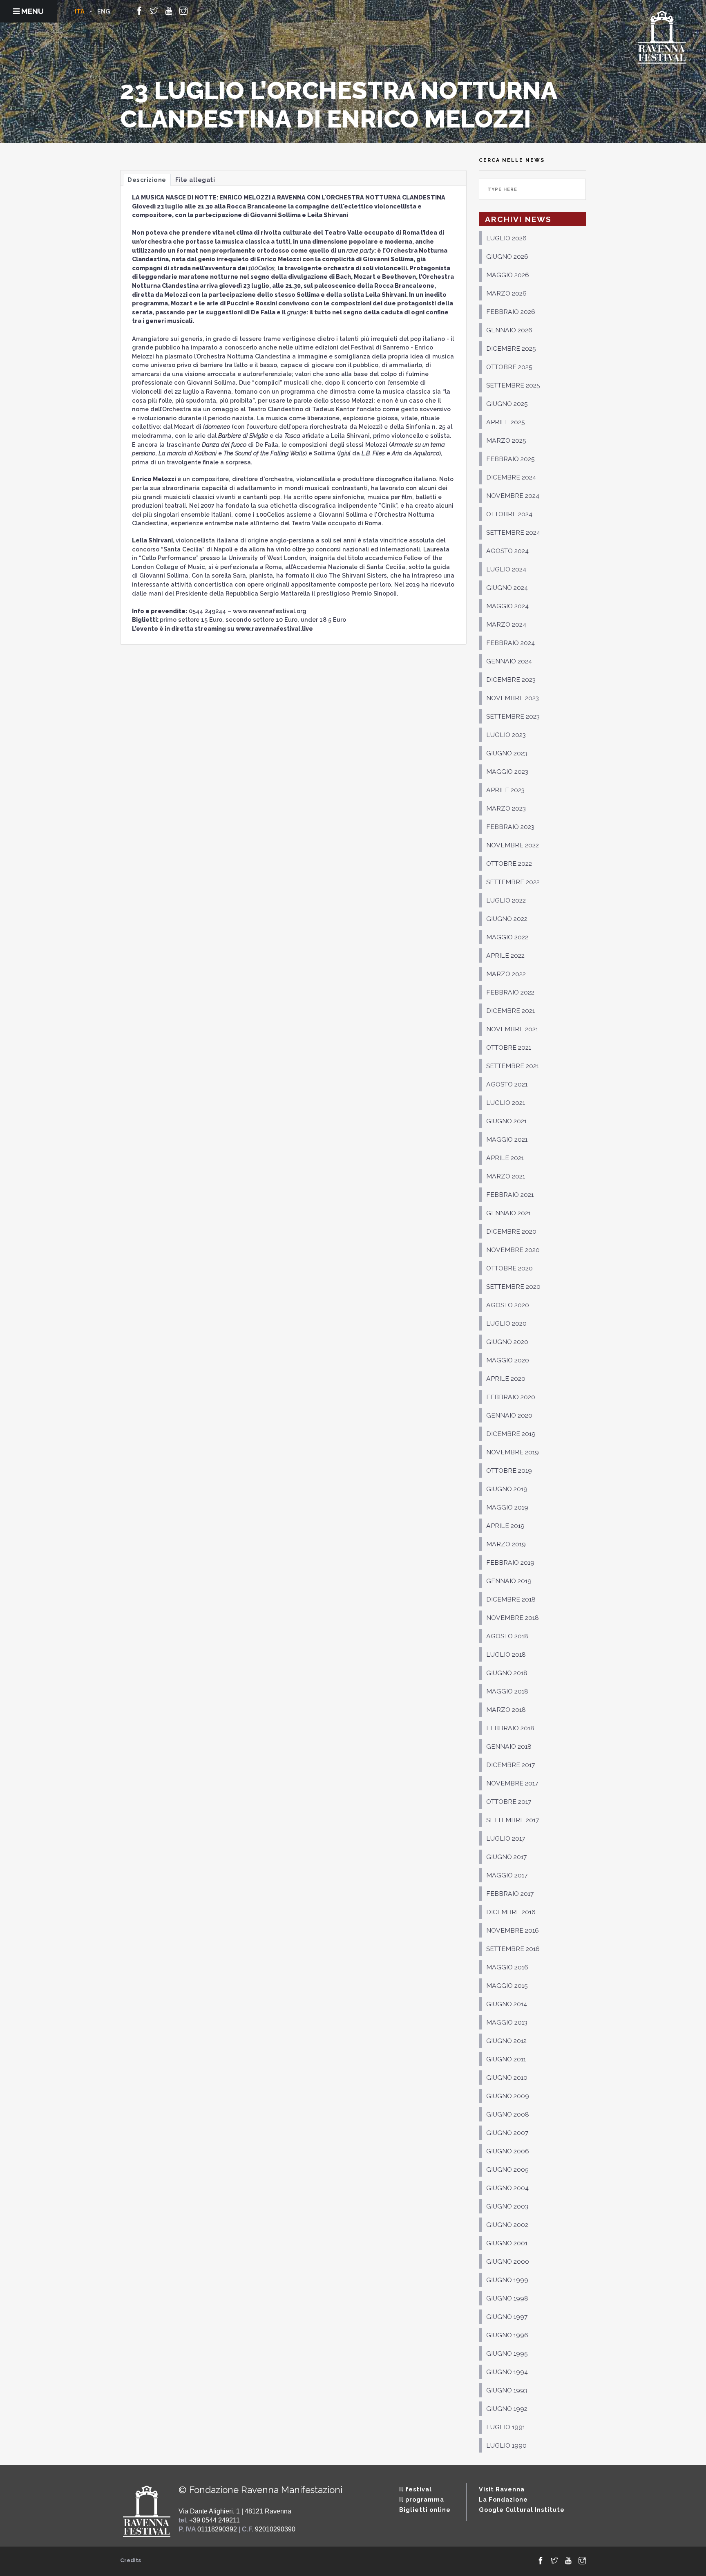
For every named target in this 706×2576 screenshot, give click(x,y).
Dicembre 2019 (511, 1434)
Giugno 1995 (507, 2353)
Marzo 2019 (506, 1544)
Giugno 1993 (507, 2390)
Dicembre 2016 (511, 1912)
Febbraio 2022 (510, 992)
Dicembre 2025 (511, 348)
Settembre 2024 (513, 532)
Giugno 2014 (507, 2004)
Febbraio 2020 (511, 1397)
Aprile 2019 (505, 1526)
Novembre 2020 (513, 1250)
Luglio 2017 (506, 1838)
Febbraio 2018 (510, 1728)
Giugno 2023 (507, 753)
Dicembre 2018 (511, 1599)
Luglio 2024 (506, 569)
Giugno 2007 (507, 2133)
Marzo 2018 (506, 1710)
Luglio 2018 (506, 1654)
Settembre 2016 (513, 1949)
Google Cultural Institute (522, 2510)
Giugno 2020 (507, 1342)
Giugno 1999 (507, 2280)
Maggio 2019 (507, 1507)
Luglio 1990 (506, 2445)
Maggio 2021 (507, 1139)
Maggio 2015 (507, 1986)
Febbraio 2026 (511, 312)
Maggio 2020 (508, 1360)
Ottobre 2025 (509, 367)
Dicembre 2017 (511, 1765)
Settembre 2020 (513, 1287)
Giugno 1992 (507, 2409)
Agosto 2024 (507, 551)
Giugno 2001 (507, 2243)
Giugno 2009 (508, 2096)
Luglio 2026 (506, 238)
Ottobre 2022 (509, 864)
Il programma (422, 2499)
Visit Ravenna (502, 2489)
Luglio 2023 (506, 735)
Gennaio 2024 (509, 661)
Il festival (416, 2489)
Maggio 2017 (507, 1875)
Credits (131, 2560)
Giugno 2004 (507, 2188)
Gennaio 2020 (509, 1415)
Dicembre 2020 (511, 1231)
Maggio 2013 (507, 2022)
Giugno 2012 (506, 2041)
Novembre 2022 (513, 845)
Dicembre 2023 (511, 680)
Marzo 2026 (506, 293)
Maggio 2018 (507, 1691)
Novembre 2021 (512, 1029)
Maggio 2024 (507, 606)
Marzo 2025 (506, 440)
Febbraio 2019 (510, 1562)
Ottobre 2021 (509, 1047)
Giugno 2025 (507, 404)
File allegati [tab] (195, 180)
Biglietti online (425, 2510)
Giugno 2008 (508, 2114)
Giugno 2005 (507, 2169)
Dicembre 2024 (511, 477)
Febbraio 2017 (510, 1894)
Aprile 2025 (506, 422)
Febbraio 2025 (511, 459)
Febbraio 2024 (511, 643)
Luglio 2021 (506, 1103)
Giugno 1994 (507, 2372)
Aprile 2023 (505, 790)
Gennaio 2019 (509, 1581)
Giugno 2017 (506, 1857)
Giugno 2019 (507, 1489)
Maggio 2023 (507, 772)
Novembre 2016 (513, 1930)
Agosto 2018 (507, 1636)
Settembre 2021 (513, 1066)
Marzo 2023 (506, 808)
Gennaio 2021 (508, 1213)
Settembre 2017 (513, 1820)
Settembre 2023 (513, 716)
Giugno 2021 (506, 1121)
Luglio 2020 (506, 1323)
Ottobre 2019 (509, 1471)
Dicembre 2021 (511, 1011)
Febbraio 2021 (510, 1195)
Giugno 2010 (507, 2078)
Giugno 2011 (506, 2059)
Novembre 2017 (512, 1783)
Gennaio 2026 (509, 330)
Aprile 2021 (505, 1158)
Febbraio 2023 (510, 827)
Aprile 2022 (505, 955)
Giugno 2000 (508, 2261)
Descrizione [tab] (147, 180)
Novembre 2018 (513, 1618)
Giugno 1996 (507, 2335)
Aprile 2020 (506, 1379)
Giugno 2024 (507, 588)
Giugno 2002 (507, 2225)
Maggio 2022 (507, 937)
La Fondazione (503, 2499)
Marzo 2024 (506, 624)
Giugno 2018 (507, 1673)
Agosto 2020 (508, 1305)
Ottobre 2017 (509, 1802)
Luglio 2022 (506, 900)
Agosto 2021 (507, 1084)
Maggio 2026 (508, 275)
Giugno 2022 (507, 919)
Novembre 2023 (513, 698)
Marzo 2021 (506, 1176)
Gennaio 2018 (509, 1746)
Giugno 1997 (507, 2317)
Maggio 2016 (507, 1967)
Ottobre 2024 (509, 514)
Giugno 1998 (507, 2298)
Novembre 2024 (513, 496)
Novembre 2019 (513, 1452)
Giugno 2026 (507, 256)
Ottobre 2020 (509, 1268)
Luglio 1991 (506, 2427)
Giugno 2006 (508, 2151)
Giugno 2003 (507, 2206)
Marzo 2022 (506, 974)
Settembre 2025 (513, 385)
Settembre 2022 (513, 882)
